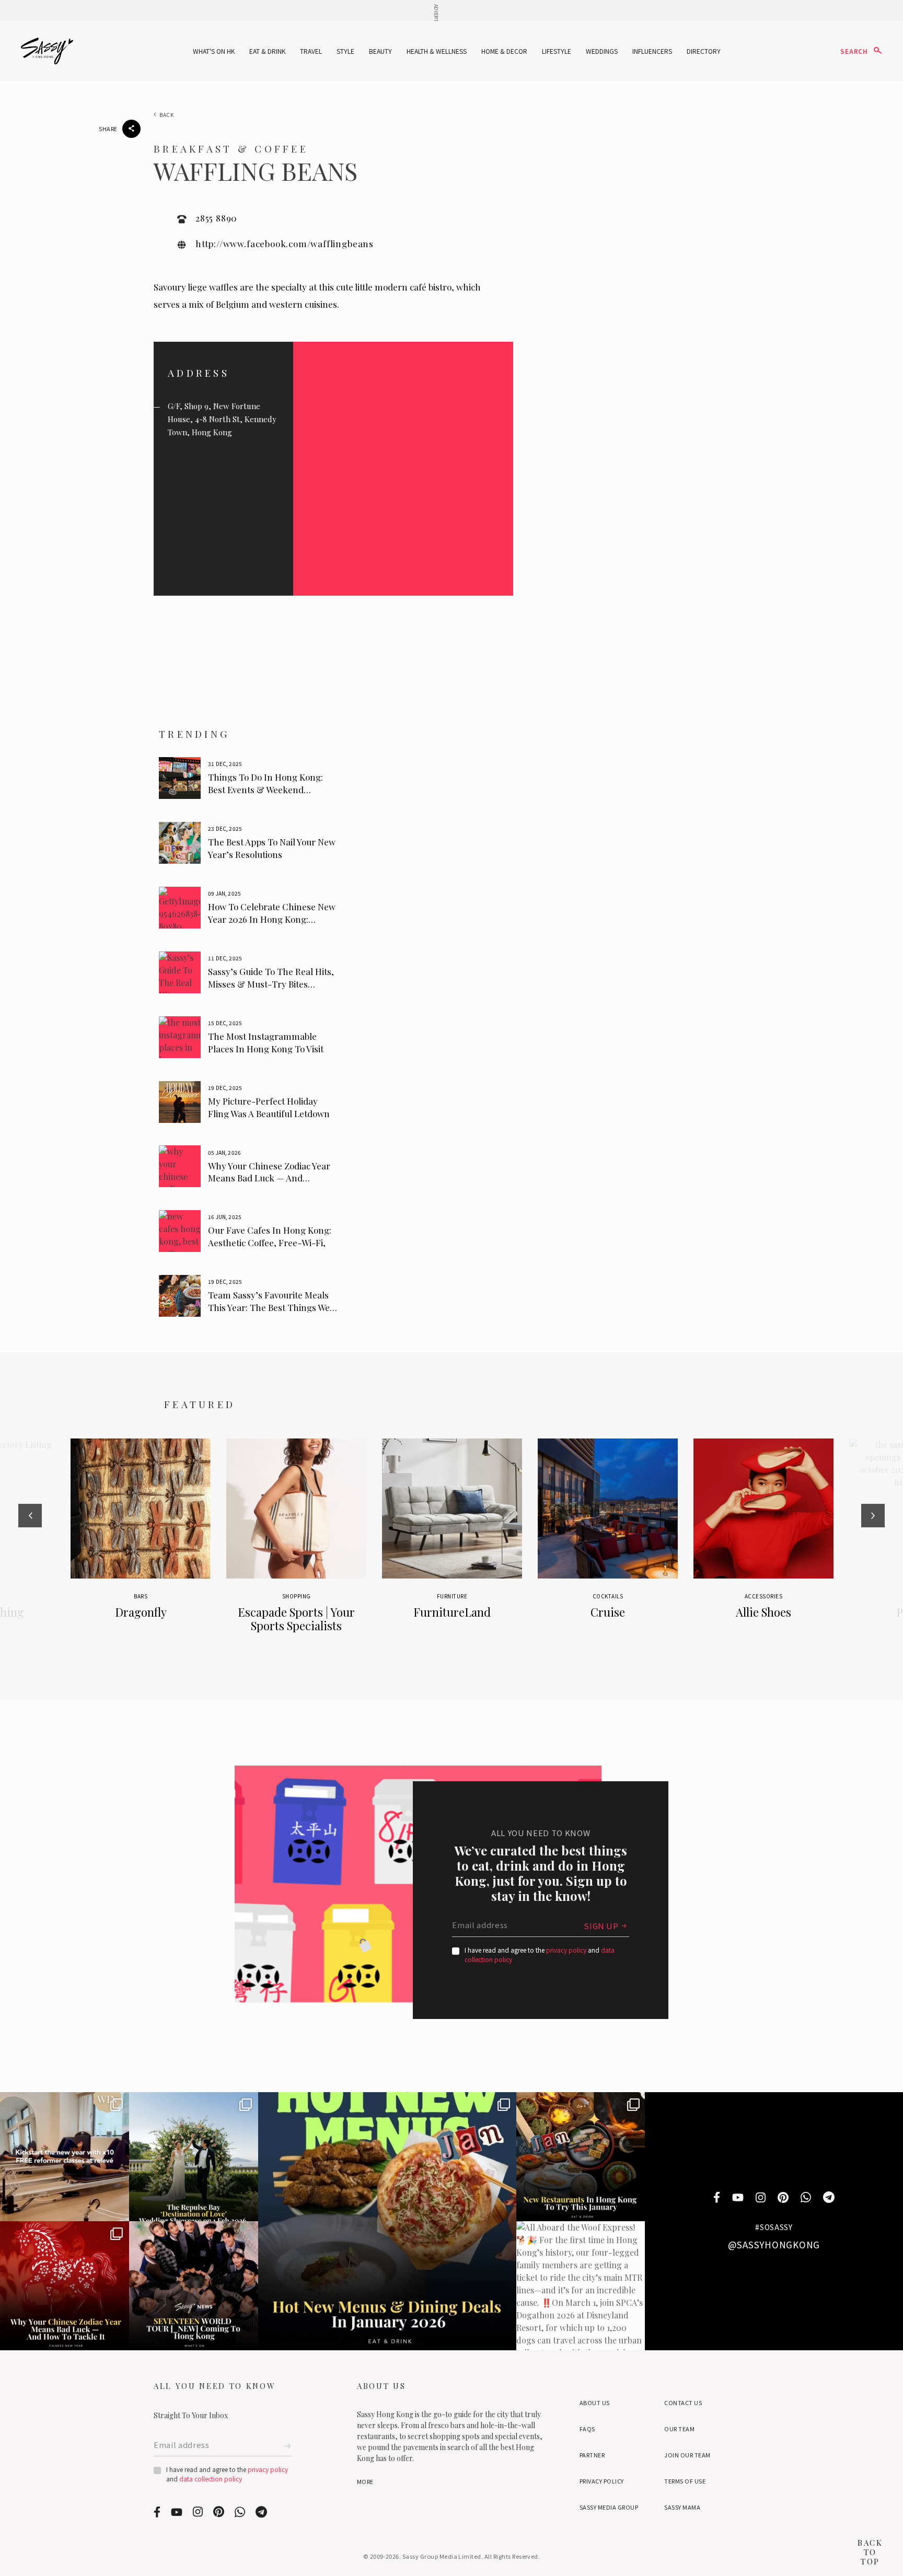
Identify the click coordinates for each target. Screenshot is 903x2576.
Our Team (679, 2429)
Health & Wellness (437, 51)
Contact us (683, 2403)
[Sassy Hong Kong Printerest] (783, 2198)
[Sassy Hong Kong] (47, 51)
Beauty (380, 51)
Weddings (602, 51)
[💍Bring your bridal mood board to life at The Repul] (194, 2157)
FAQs (587, 2429)
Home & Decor (504, 51)
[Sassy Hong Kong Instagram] (761, 2198)
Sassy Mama (682, 2507)
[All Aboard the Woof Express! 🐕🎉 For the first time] (581, 2286)
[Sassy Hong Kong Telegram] (829, 2198)
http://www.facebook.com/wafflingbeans (285, 243)
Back (167, 115)
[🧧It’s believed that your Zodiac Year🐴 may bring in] (65, 2286)
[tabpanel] (250, 778)
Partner (592, 2455)
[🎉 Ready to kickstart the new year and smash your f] (65, 2157)
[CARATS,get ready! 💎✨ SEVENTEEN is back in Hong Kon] (194, 2286)
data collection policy (211, 2479)
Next (873, 1547)
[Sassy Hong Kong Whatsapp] (806, 2198)
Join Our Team (687, 2455)
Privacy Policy (602, 2481)
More (365, 2481)
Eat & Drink (267, 51)
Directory (704, 51)
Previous (30, 1547)
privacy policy (566, 1950)
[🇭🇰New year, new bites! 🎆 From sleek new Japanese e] (581, 2157)
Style (345, 51)
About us (595, 2403)
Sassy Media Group (609, 2507)
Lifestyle (557, 51)
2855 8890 (216, 218)
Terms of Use (685, 2481)
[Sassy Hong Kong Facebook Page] (717, 2198)
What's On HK (214, 51)
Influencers (652, 51)
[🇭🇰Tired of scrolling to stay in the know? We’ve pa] (387, 2221)
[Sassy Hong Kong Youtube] (738, 2198)
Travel (311, 51)
